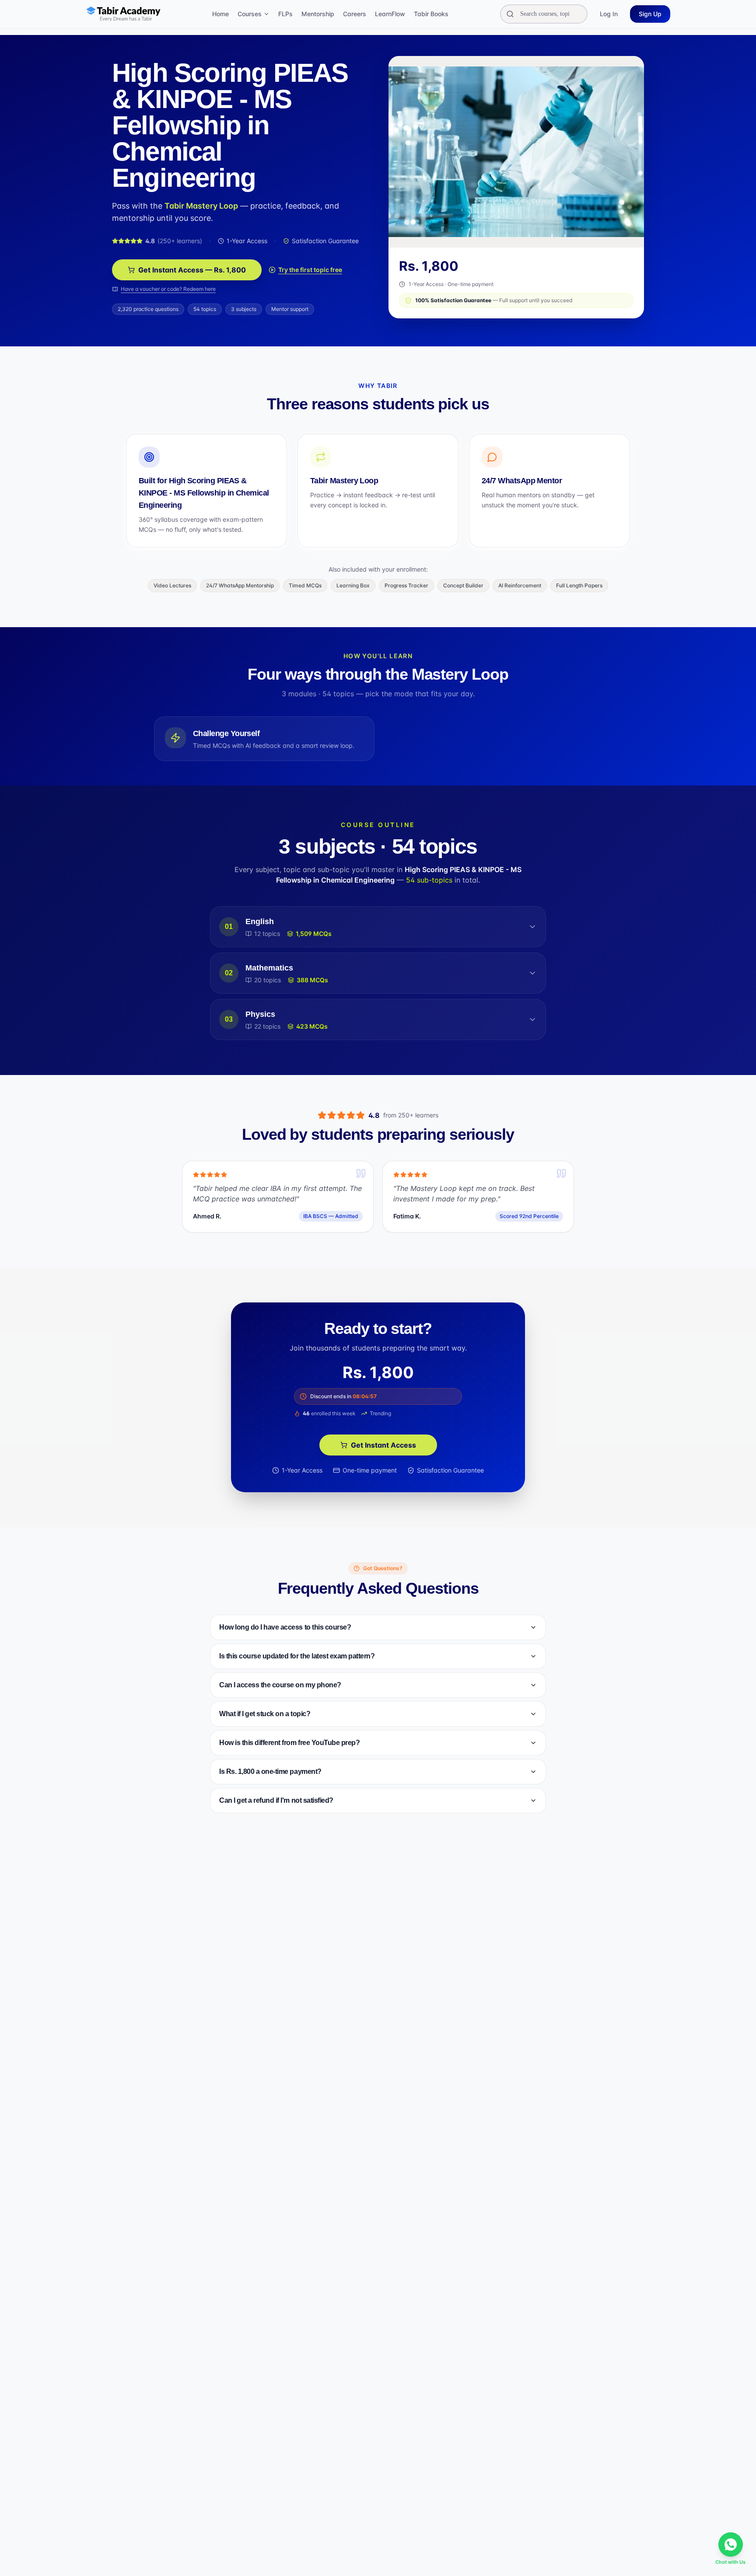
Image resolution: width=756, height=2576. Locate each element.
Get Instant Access (383, 1445)
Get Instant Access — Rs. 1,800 (192, 270)
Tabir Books (431, 14)
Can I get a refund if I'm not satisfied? (276, 1800)
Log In (609, 14)
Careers (355, 14)
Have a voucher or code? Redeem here (168, 289)
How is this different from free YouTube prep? (289, 1743)
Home (220, 14)
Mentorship (318, 14)
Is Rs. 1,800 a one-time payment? (270, 1771)
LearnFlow (390, 14)
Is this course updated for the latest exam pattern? (297, 1656)
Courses (250, 14)
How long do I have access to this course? (285, 1627)
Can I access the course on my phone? (280, 1685)
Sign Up (650, 14)
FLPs (285, 14)
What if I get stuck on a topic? (265, 1714)
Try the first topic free (310, 270)
